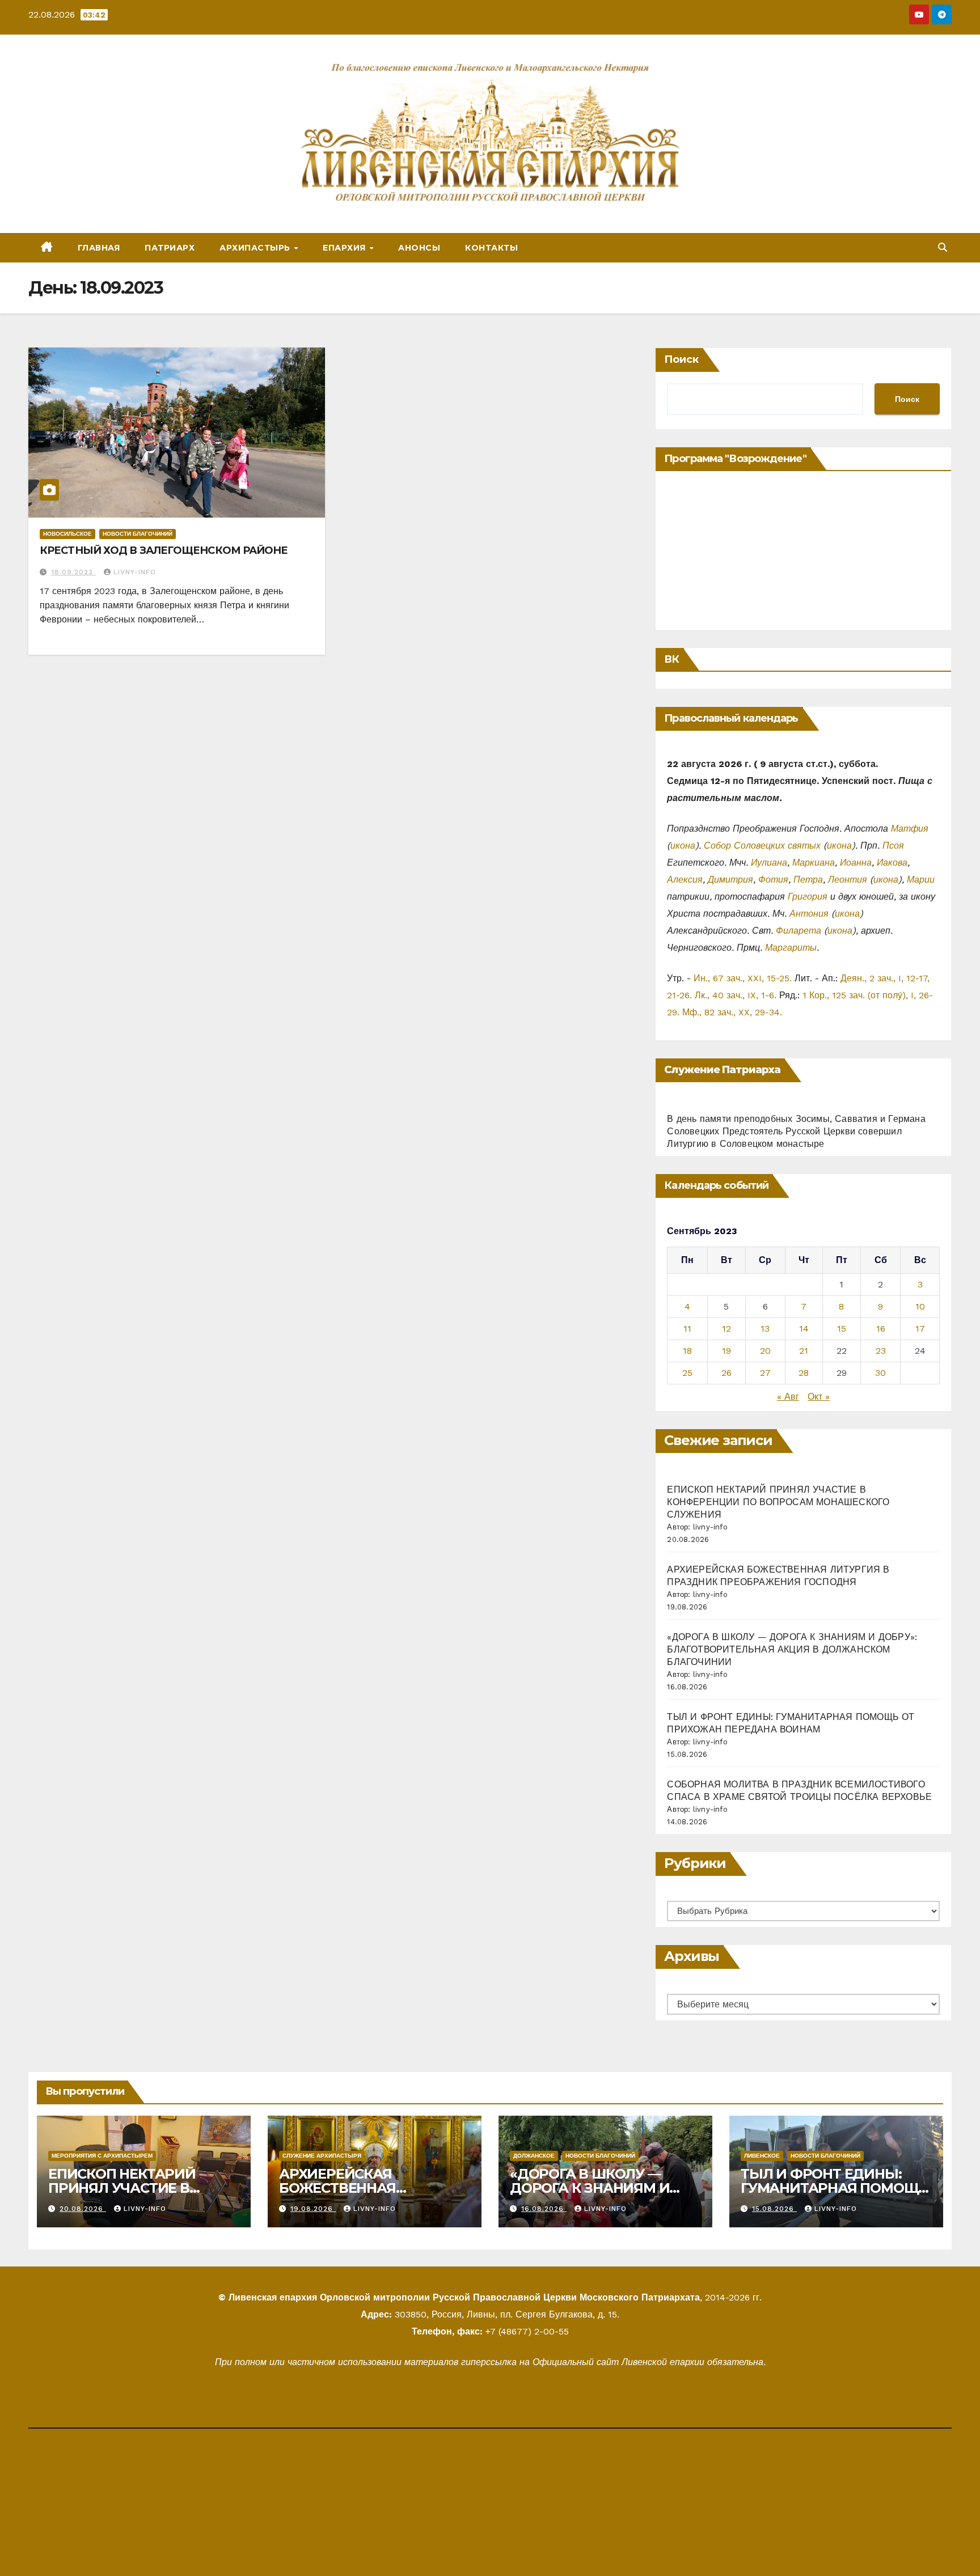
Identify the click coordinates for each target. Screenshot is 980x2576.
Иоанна (856, 863)
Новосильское (67, 534)
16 (881, 1329)
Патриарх (170, 248)
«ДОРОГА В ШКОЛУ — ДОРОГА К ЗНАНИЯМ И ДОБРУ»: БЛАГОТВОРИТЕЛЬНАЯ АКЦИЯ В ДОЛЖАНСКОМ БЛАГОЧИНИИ (792, 1649)
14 (804, 1329)
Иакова (892, 863)
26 (726, 1373)
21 (804, 1351)
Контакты (491, 248)
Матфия (910, 829)
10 (920, 1306)
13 (765, 1329)
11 (687, 1329)
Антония (809, 914)
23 (881, 1351)
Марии (921, 880)
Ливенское (762, 2156)
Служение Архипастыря (322, 2156)
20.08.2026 (83, 2209)
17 (920, 1329)
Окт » (819, 1397)
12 (726, 1329)
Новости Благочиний (138, 534)
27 (765, 1373)
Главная (99, 248)
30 (880, 1373)
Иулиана (769, 863)
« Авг (788, 1397)
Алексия (685, 880)
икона (683, 846)
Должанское (534, 2156)
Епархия (345, 248)
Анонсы (419, 248)
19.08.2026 (313, 2209)
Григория (808, 897)
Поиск (681, 359)
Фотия (773, 880)
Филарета (799, 931)
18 (687, 1351)
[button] (943, 247)
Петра (808, 880)
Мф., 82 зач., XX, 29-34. (732, 1012)
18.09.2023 (73, 572)
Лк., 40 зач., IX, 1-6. (736, 995)
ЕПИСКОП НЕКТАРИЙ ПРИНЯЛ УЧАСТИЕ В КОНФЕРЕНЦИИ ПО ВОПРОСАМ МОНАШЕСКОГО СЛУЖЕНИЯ (778, 1502)
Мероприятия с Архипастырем (102, 2156)
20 (765, 1351)
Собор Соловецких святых (762, 846)
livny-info (135, 572)
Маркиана (814, 863)
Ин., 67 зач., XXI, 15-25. (743, 978)
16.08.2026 (544, 2209)
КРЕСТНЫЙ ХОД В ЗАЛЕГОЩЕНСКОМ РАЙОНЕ (164, 550)
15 (842, 1329)
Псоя (893, 846)
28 (804, 1373)
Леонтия (848, 880)
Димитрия (730, 880)
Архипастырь (256, 248)
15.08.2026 (774, 2209)
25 (687, 1373)
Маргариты (791, 948)
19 (726, 1351)
